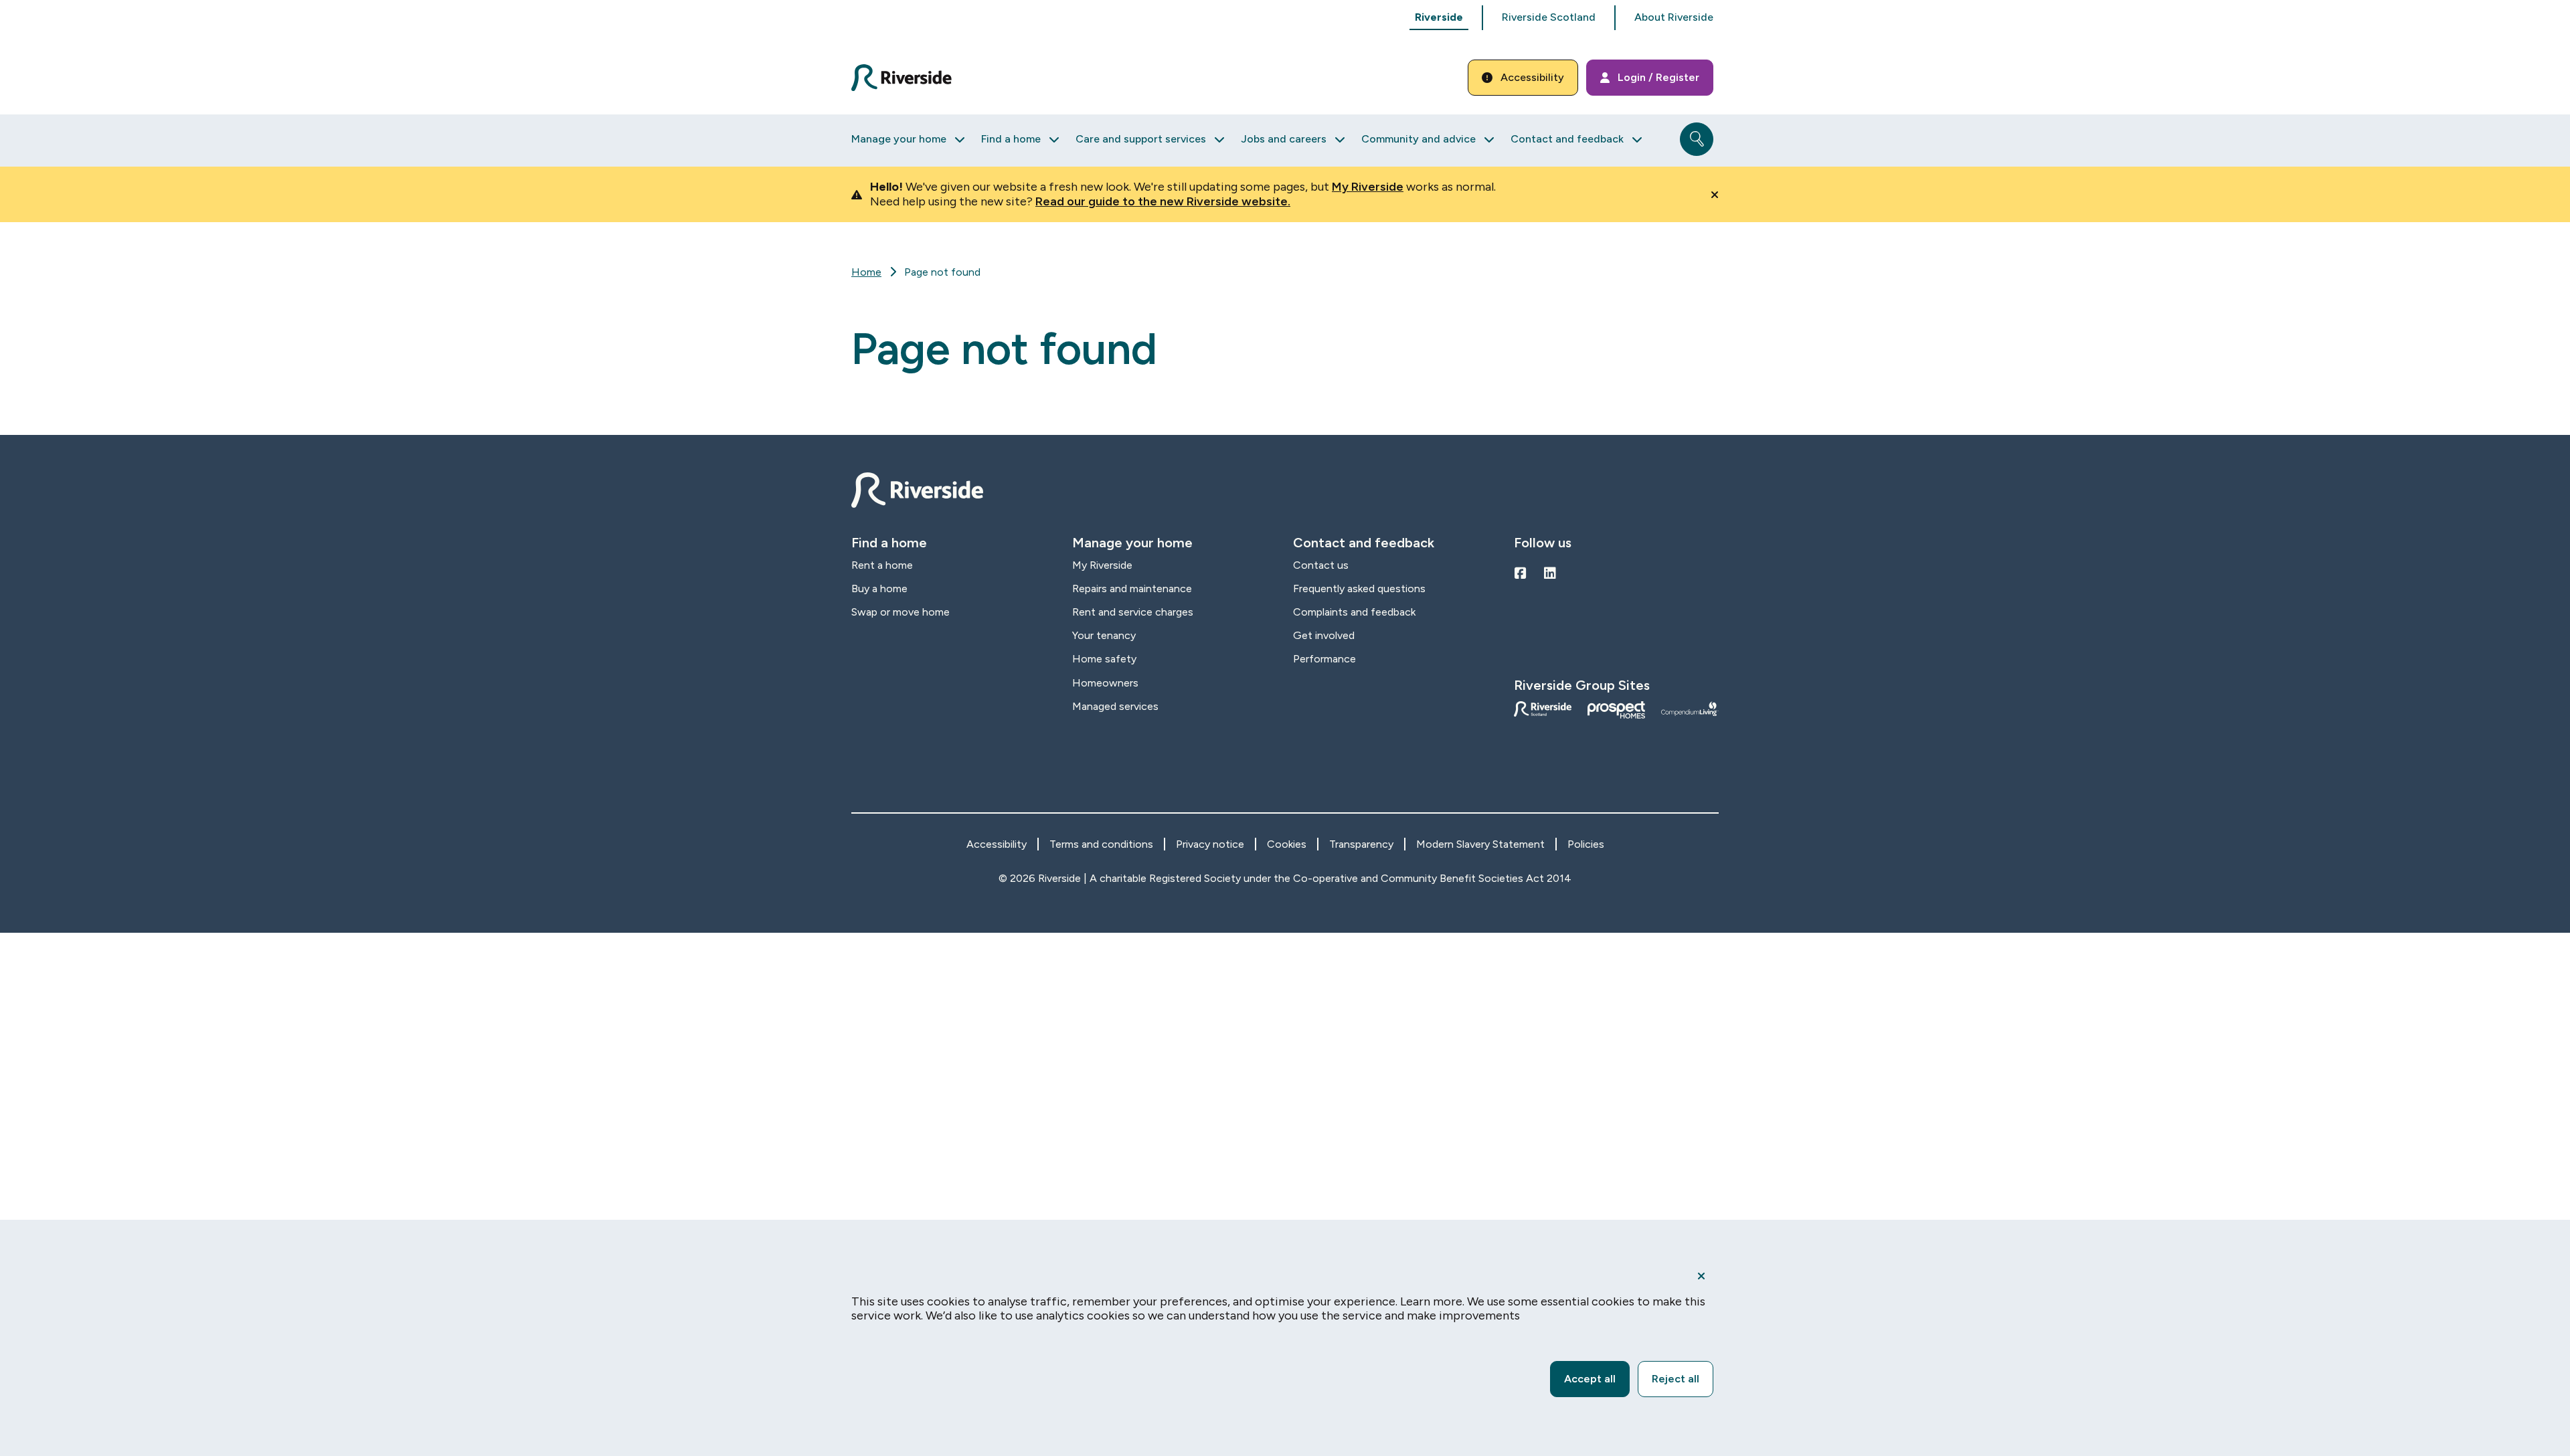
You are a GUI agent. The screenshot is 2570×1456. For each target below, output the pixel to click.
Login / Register (1658, 77)
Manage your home (899, 139)
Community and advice (1419, 139)
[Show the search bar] (1697, 139)
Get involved (1324, 635)
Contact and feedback (1567, 139)
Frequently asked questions (1359, 588)
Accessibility (1532, 77)
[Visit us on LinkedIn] (1550, 573)
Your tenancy (1104, 635)
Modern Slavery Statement (1480, 844)
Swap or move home (901, 612)
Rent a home (882, 565)
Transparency (1361, 844)
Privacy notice (1210, 844)
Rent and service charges (1133, 612)
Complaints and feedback (1354, 612)
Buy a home (879, 588)
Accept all (1590, 1379)
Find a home (1011, 139)
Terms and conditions (1101, 844)
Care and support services (1141, 139)
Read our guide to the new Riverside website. (1163, 201)
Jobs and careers (1284, 139)
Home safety (1104, 659)
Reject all (1676, 1379)
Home (866, 272)
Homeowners (1105, 683)
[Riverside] (909, 78)
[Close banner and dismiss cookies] (1701, 1276)
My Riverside (1368, 187)
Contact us (1321, 565)
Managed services (1115, 706)
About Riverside (1674, 17)
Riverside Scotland (1549, 17)
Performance (1324, 659)
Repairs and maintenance (1132, 588)
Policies (1586, 844)
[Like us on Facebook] (1521, 573)
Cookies (1287, 844)
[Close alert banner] (1715, 195)
